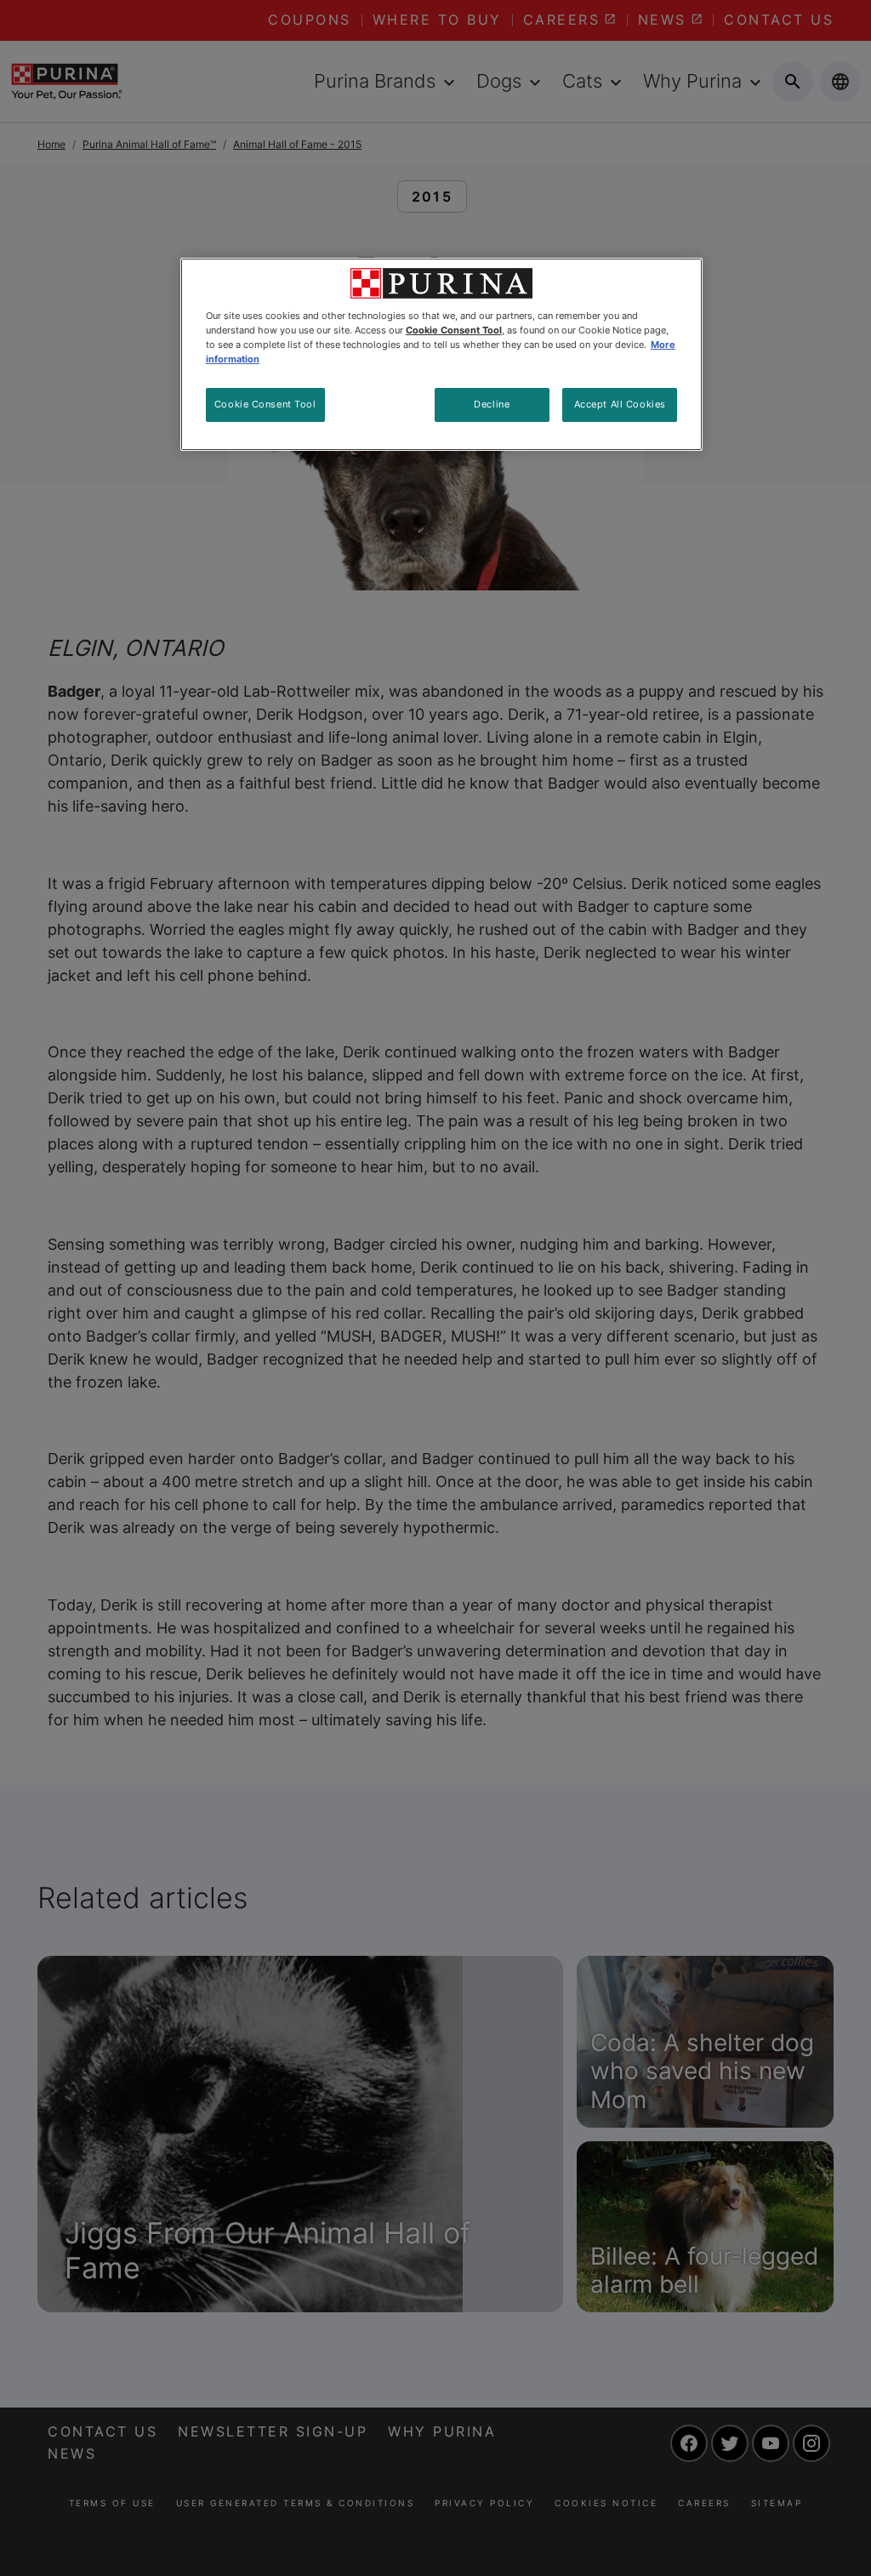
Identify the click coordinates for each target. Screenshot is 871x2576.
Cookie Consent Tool (265, 404)
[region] (441, 354)
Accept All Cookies (620, 404)
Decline (492, 404)
